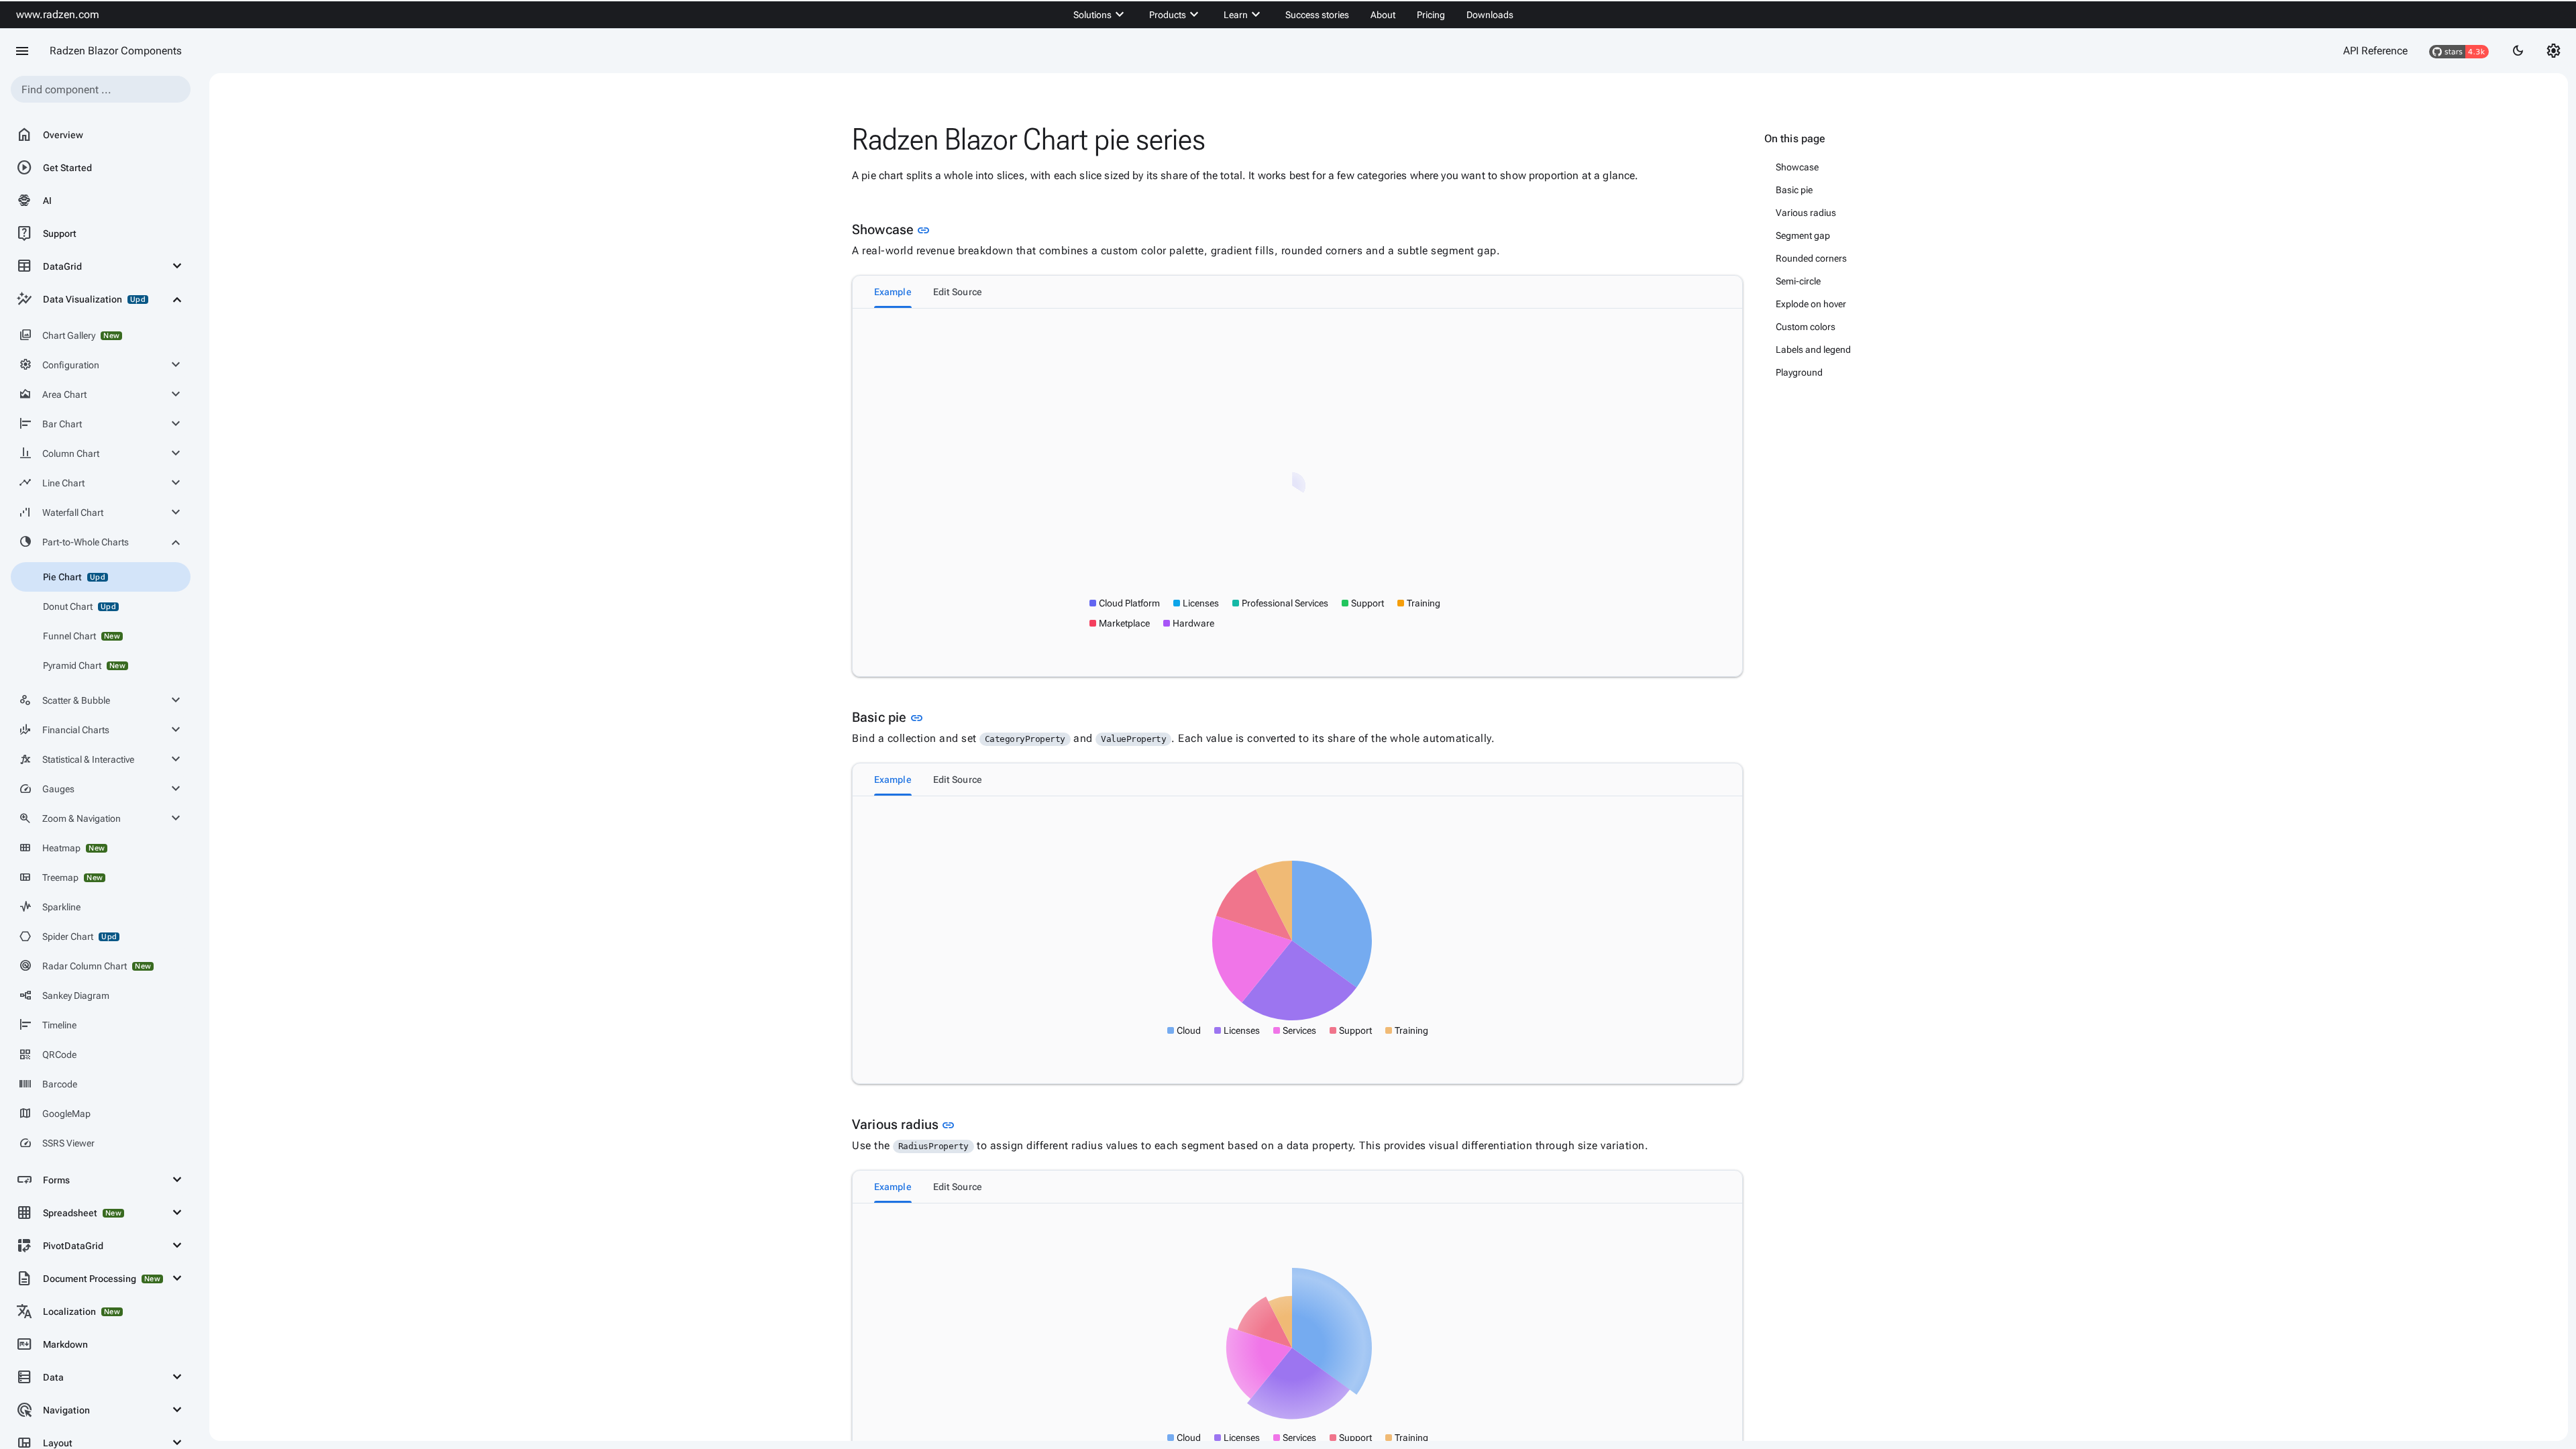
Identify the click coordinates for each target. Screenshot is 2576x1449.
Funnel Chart (82, 636)
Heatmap (62, 848)
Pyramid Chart (84, 665)
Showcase (1797, 167)
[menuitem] (1101, 15)
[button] (1125, 603)
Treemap (61, 877)
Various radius (1806, 213)
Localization (68, 1311)
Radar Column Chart (85, 966)
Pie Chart (74, 577)
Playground (1799, 372)
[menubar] (1293, 15)
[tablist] (1297, 292)
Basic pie (1794, 190)
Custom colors (1806, 327)
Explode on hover (1811, 304)
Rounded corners (1811, 258)
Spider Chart (68, 936)
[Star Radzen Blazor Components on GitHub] (2459, 51)
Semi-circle (1798, 281)
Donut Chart (79, 606)
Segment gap (1803, 235)
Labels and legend (1813, 350)
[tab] (893, 292)
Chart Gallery (69, 335)
